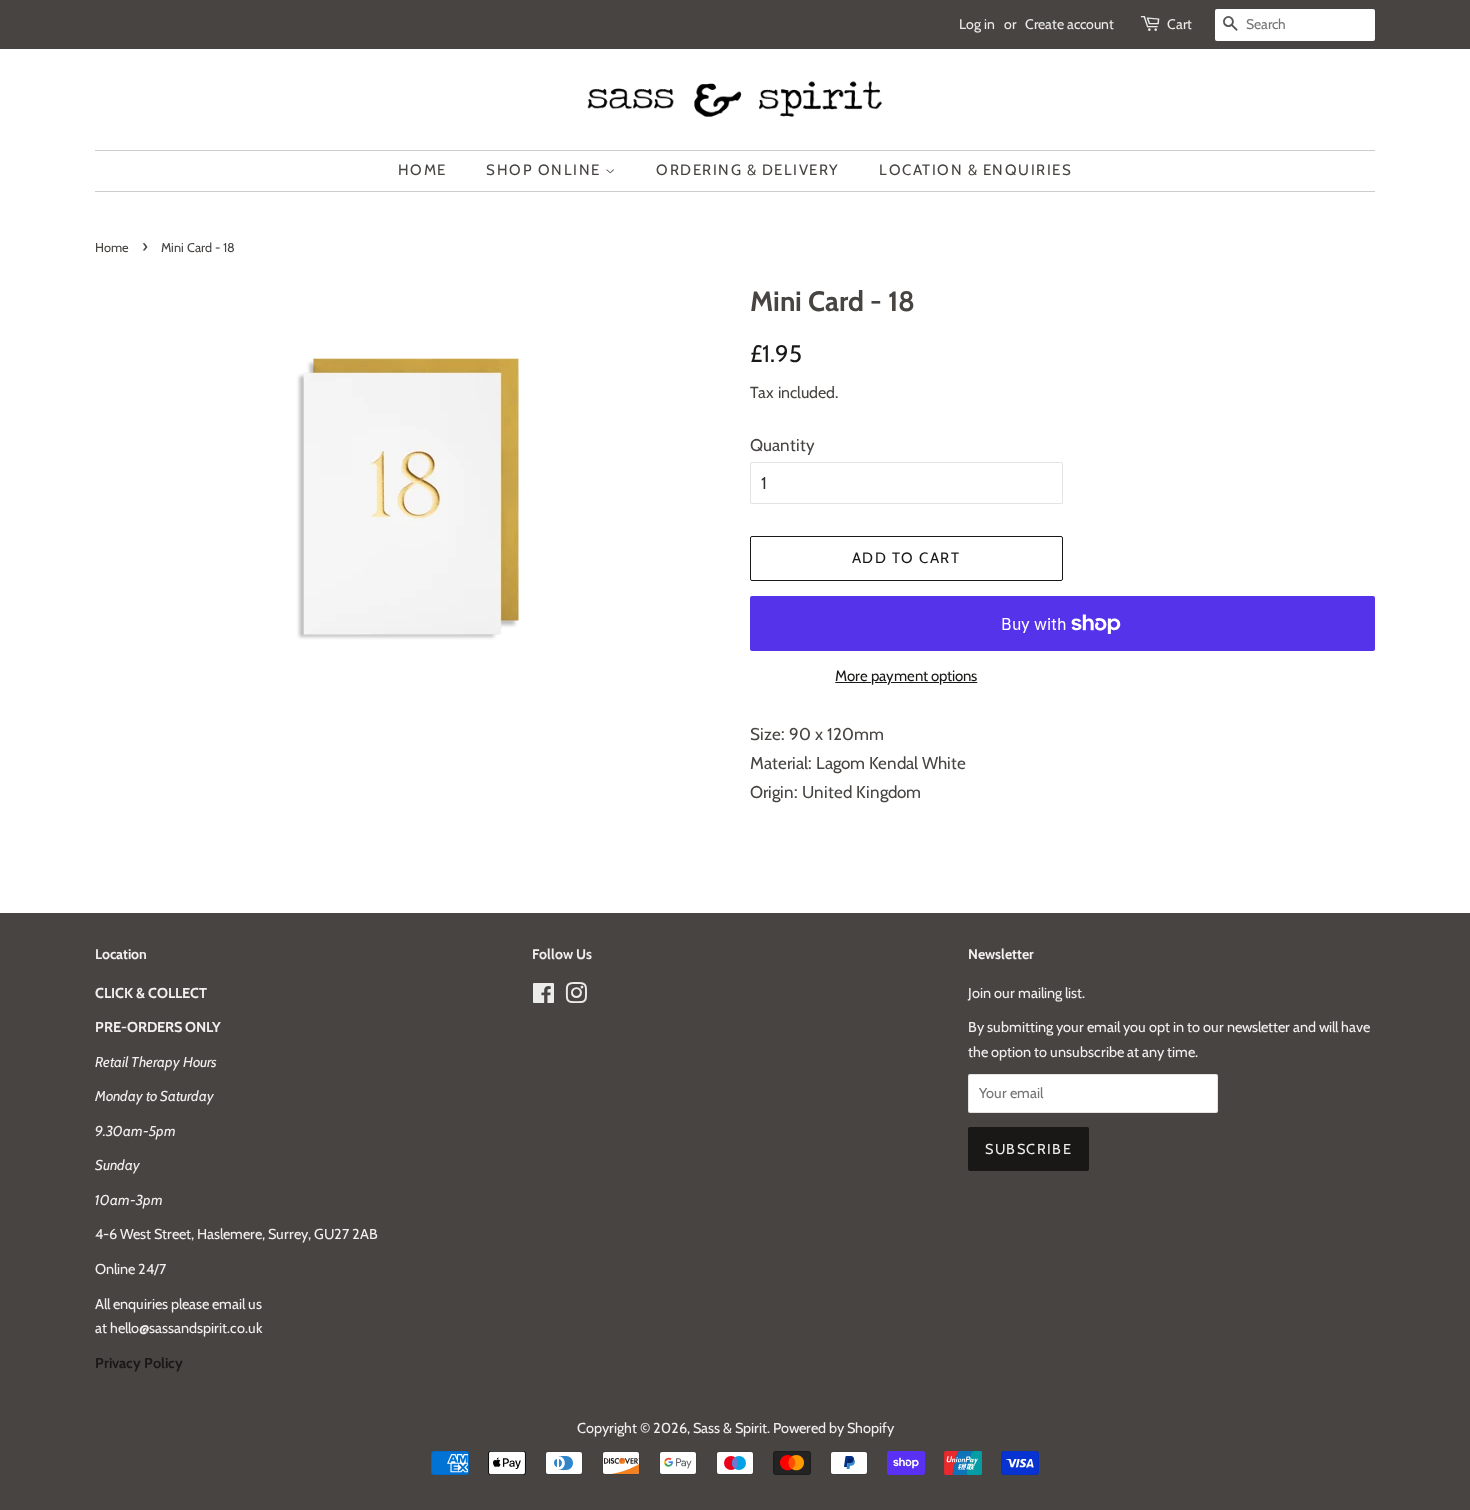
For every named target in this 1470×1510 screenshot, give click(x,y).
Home (422, 170)
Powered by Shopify (833, 1428)
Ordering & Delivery (748, 170)
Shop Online (545, 170)
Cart (1179, 24)
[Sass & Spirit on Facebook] (543, 997)
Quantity (782, 445)
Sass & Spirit (730, 1428)
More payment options (906, 676)
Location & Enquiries (975, 170)
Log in (977, 24)
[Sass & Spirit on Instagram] (576, 997)
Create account (1069, 24)
